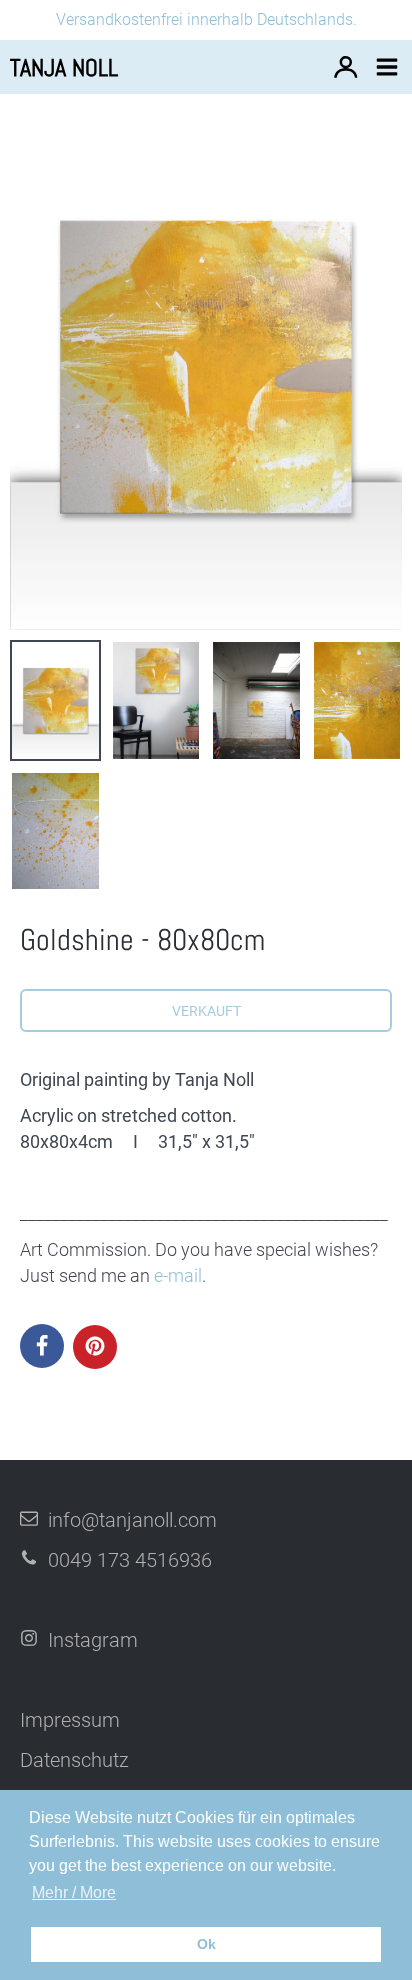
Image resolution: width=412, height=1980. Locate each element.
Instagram (93, 1640)
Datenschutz (74, 1760)
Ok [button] (206, 1944)
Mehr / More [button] (74, 1892)
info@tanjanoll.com (132, 1520)
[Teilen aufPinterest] (95, 1347)
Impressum (70, 1720)
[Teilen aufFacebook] (42, 1346)
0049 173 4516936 (130, 1560)
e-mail (178, 1275)
